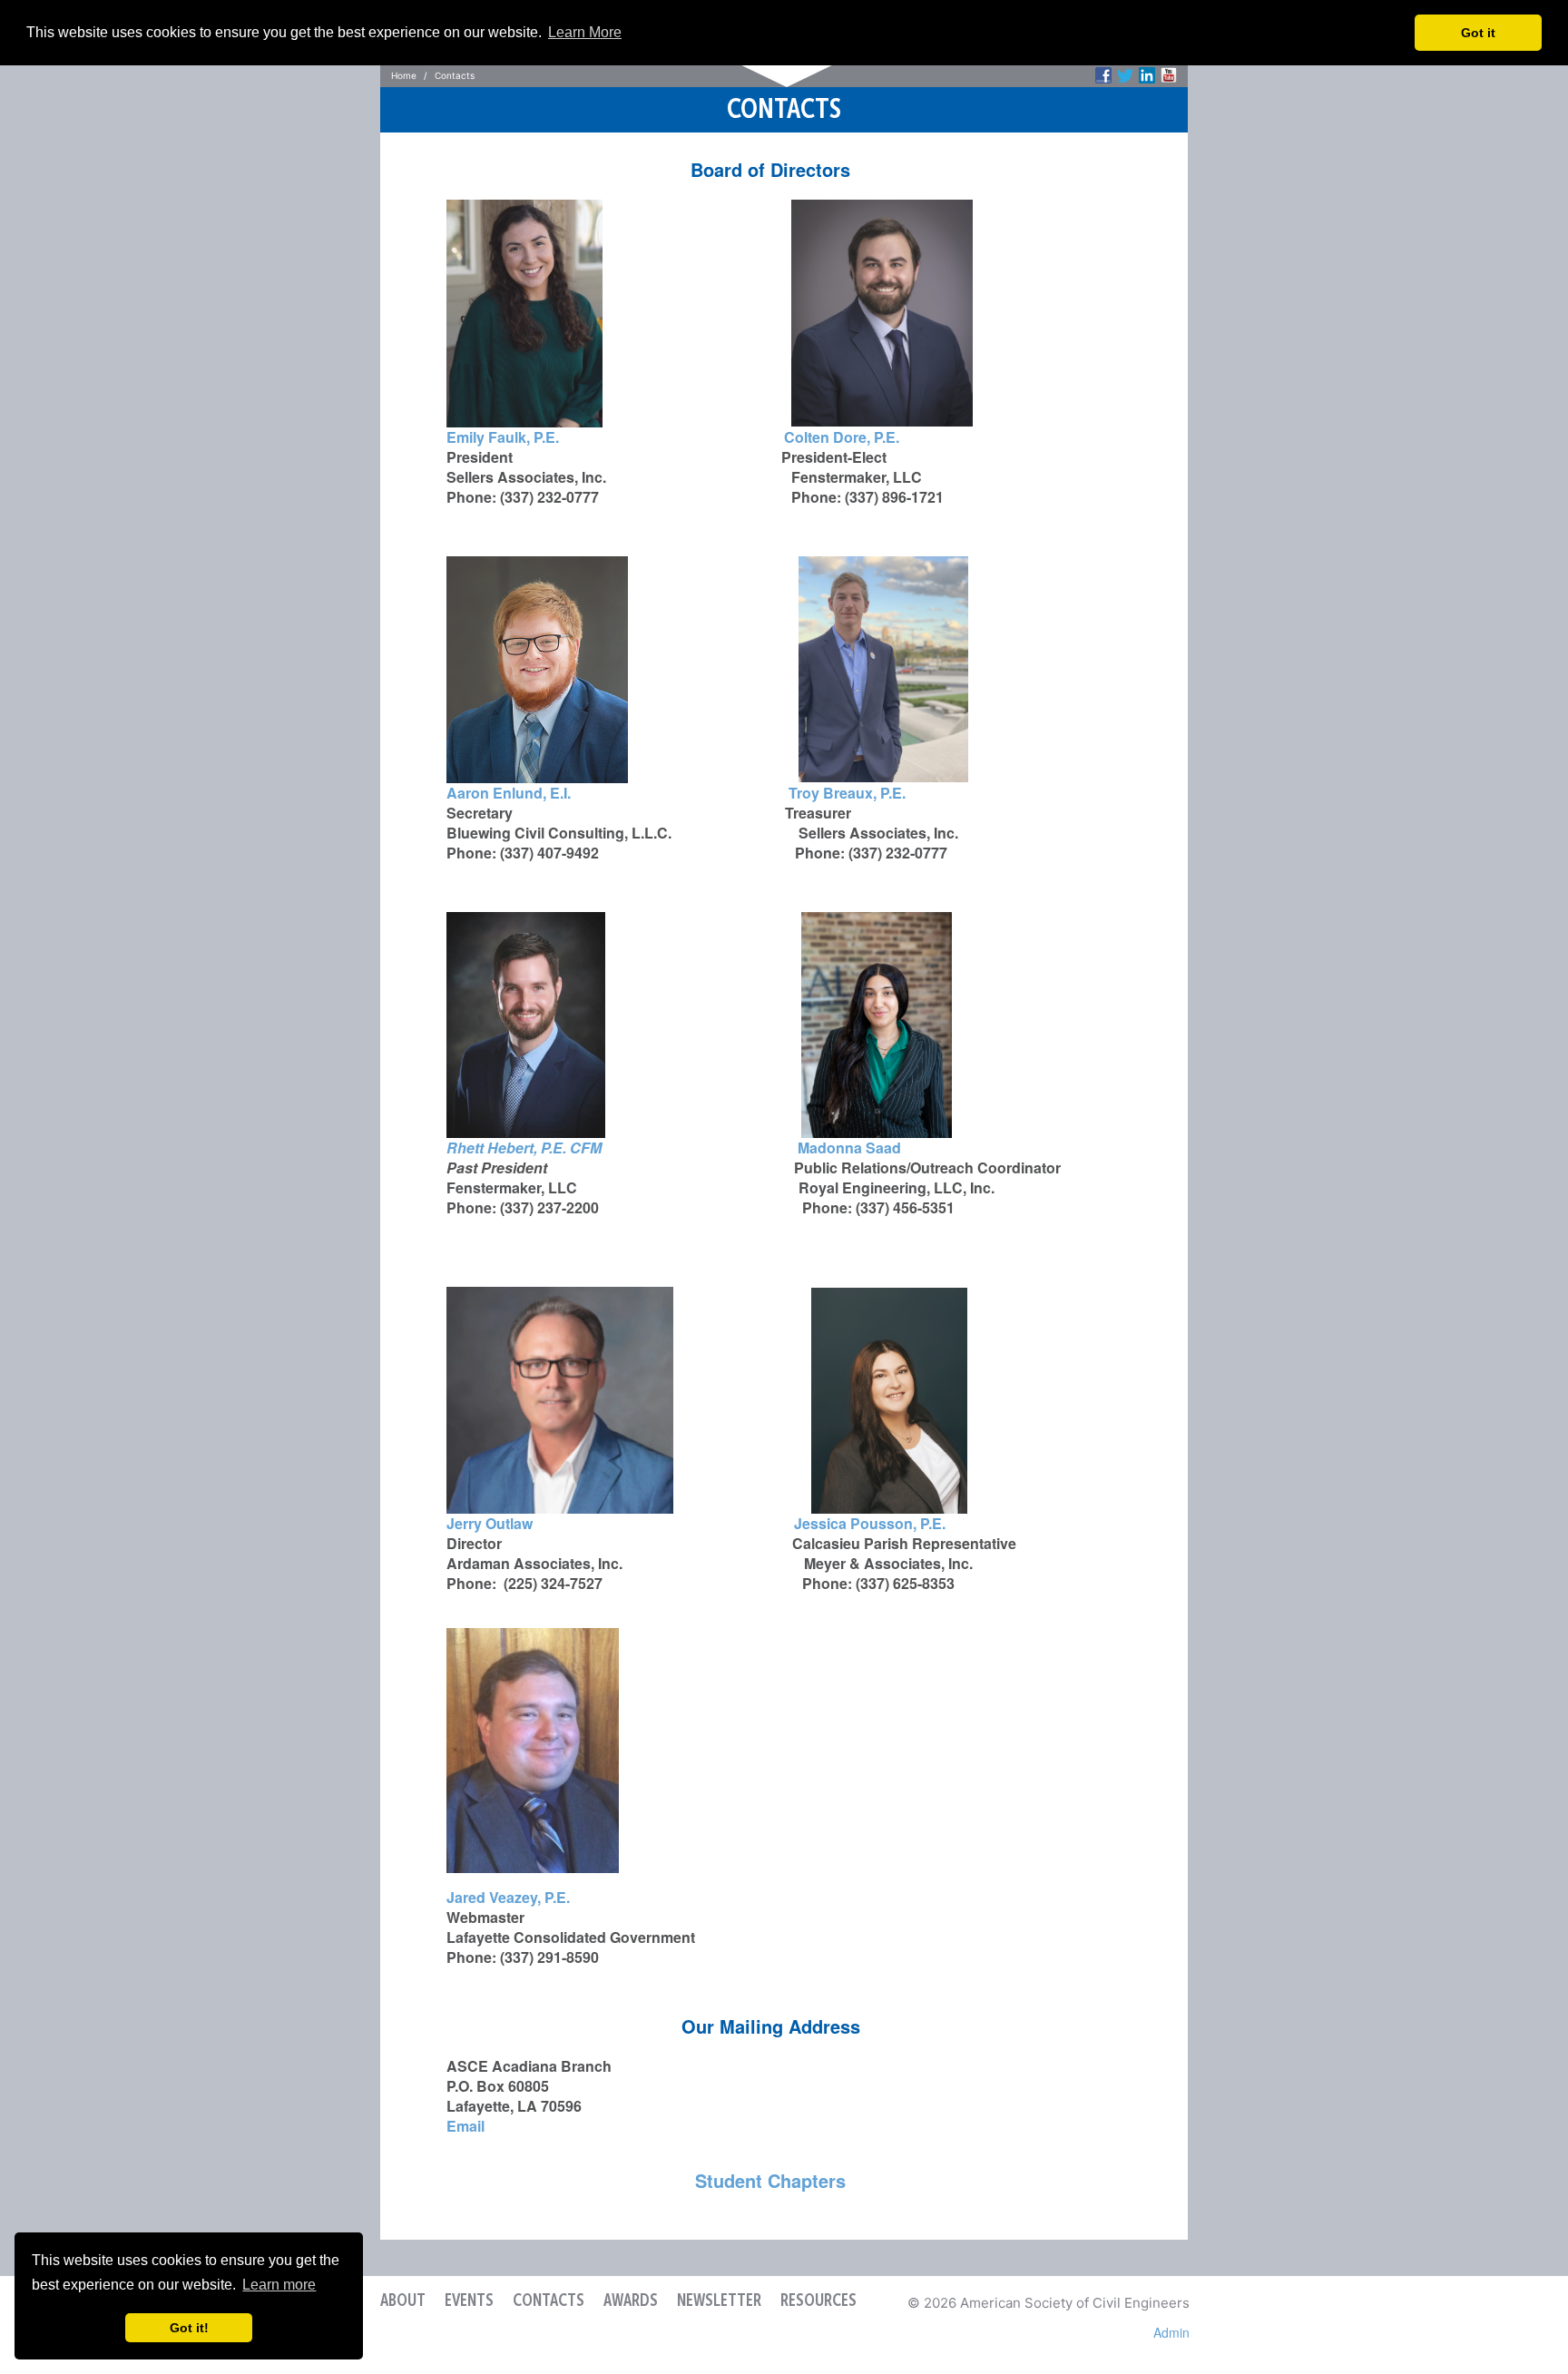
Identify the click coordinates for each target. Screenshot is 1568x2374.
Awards (631, 2301)
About (403, 2301)
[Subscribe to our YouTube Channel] (1169, 75)
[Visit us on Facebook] (1103, 75)
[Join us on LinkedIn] (1147, 75)
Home (404, 75)
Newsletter (719, 2301)
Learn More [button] (585, 32)
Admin (1171, 2332)
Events (469, 2301)
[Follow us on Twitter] (1125, 75)
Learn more (279, 2285)
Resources (818, 2301)
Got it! (189, 2328)
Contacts (549, 2301)
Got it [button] (1478, 33)
